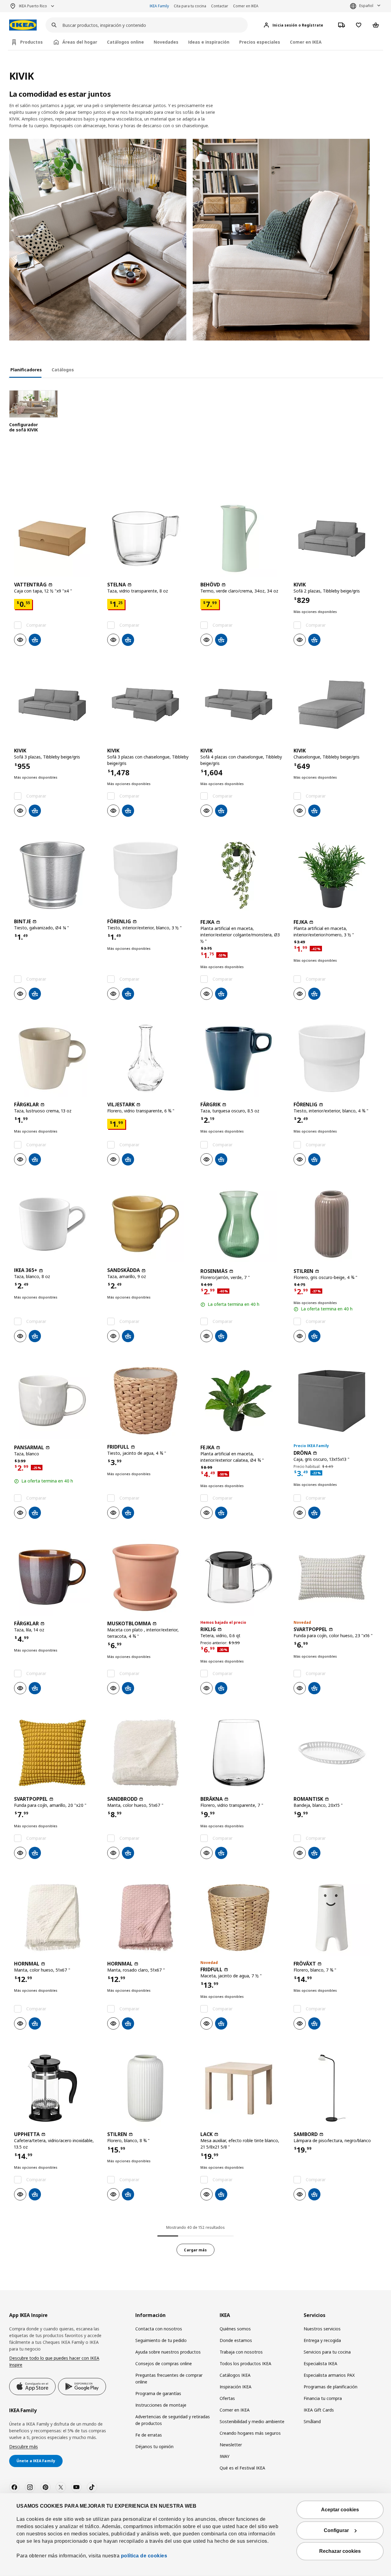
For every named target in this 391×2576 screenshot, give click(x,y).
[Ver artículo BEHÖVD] (242, 539)
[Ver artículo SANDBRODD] (149, 1753)
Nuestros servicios (322, 2329)
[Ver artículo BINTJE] (56, 875)
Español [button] (366, 6)
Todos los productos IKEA (245, 2363)
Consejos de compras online (164, 2363)
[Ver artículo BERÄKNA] (242, 1753)
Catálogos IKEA (235, 2375)
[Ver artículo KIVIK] (335, 539)
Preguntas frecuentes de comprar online (169, 2378)
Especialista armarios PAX (329, 2375)
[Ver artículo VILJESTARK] (149, 1058)
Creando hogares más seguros (250, 2433)
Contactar (220, 6)
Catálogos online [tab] (125, 42)
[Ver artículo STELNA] (149, 539)
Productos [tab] (31, 42)
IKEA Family (159, 6)
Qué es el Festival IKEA (242, 2468)
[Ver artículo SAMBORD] (335, 2088)
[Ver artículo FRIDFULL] (149, 1401)
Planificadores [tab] (26, 370)
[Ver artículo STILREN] (335, 1224)
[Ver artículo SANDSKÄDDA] (149, 1224)
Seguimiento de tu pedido (161, 2340)
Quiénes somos (235, 2329)
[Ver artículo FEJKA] (242, 875)
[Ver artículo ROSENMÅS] (242, 1224)
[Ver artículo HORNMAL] (56, 1918)
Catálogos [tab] (63, 370)
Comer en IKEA (246, 6)
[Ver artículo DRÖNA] (335, 1401)
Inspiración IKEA (236, 2387)
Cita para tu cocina (190, 6)
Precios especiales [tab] (260, 42)
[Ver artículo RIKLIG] (242, 1577)
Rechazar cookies (340, 2551)
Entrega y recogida (322, 2340)
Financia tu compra (323, 2398)
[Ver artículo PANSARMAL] (56, 1401)
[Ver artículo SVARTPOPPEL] (335, 1577)
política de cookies (143, 2556)
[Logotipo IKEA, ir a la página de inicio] (23, 25)
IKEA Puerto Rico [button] (33, 6)
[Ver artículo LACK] (242, 2088)
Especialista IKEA (320, 2363)
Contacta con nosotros (159, 2329)
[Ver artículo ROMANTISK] (335, 1753)
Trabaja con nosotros (241, 2352)
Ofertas (227, 2398)
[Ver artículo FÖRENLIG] (149, 875)
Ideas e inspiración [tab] (209, 42)
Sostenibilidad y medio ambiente (252, 2421)
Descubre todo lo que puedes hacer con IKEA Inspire (54, 2361)
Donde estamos (236, 2340)
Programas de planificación (331, 2387)
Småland (312, 2421)
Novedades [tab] (166, 42)
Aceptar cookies (340, 2510)
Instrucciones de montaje (161, 2405)
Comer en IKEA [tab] (306, 42)
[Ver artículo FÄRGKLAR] (56, 1058)
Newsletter (231, 2445)
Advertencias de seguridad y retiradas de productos (173, 2420)
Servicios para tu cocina (327, 2352)
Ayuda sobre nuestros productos (168, 2352)
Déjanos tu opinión (154, 2446)
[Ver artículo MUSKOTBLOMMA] (149, 1577)
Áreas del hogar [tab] (80, 42)
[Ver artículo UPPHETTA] (56, 2088)
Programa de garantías (158, 2393)
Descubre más (24, 2446)
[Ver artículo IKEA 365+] (56, 1224)
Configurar (336, 2530)
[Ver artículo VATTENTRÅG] (56, 539)
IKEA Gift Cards (319, 2410)
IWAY (225, 2456)
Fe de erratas (149, 2435)
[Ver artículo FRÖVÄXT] (335, 1918)
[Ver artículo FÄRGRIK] (242, 1058)
